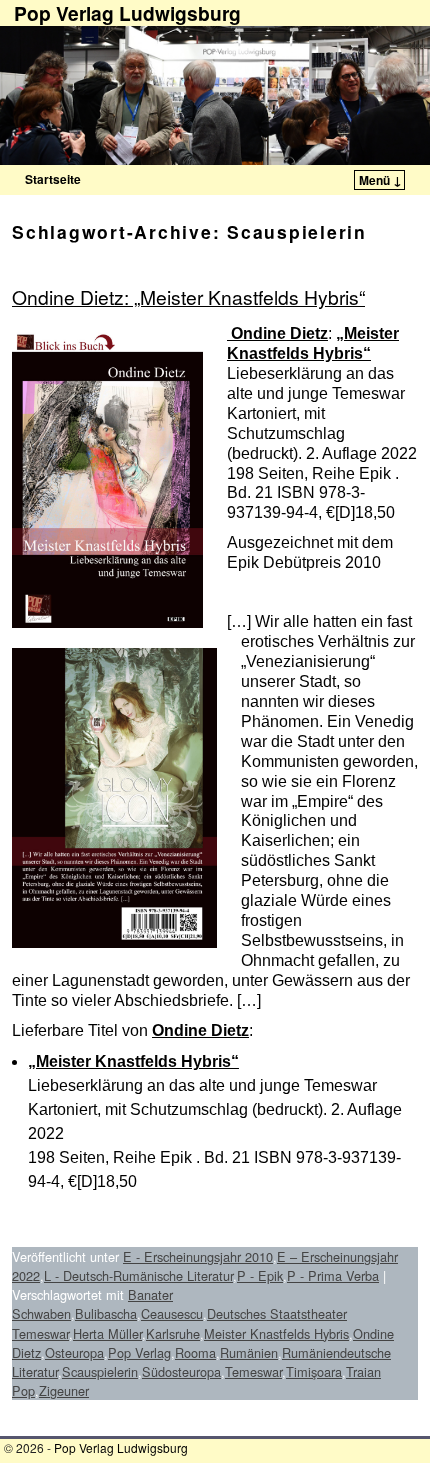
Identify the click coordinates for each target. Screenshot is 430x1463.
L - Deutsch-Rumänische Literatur (138, 1275)
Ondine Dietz (277, 333)
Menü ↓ (380, 180)
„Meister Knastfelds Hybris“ (133, 1061)
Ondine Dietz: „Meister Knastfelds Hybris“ (188, 296)
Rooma (195, 1352)
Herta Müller (107, 1333)
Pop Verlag (139, 1352)
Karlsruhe (173, 1333)
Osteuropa (74, 1352)
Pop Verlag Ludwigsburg (121, 1447)
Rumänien (249, 1352)
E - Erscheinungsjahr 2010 (198, 1256)
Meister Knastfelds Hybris (276, 1333)
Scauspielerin (100, 1371)
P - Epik (260, 1275)
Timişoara (314, 1371)
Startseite (53, 179)
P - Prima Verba (333, 1275)
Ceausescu (172, 1313)
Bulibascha (106, 1313)
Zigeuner (64, 1390)
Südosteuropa (181, 1371)
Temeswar (253, 1371)
